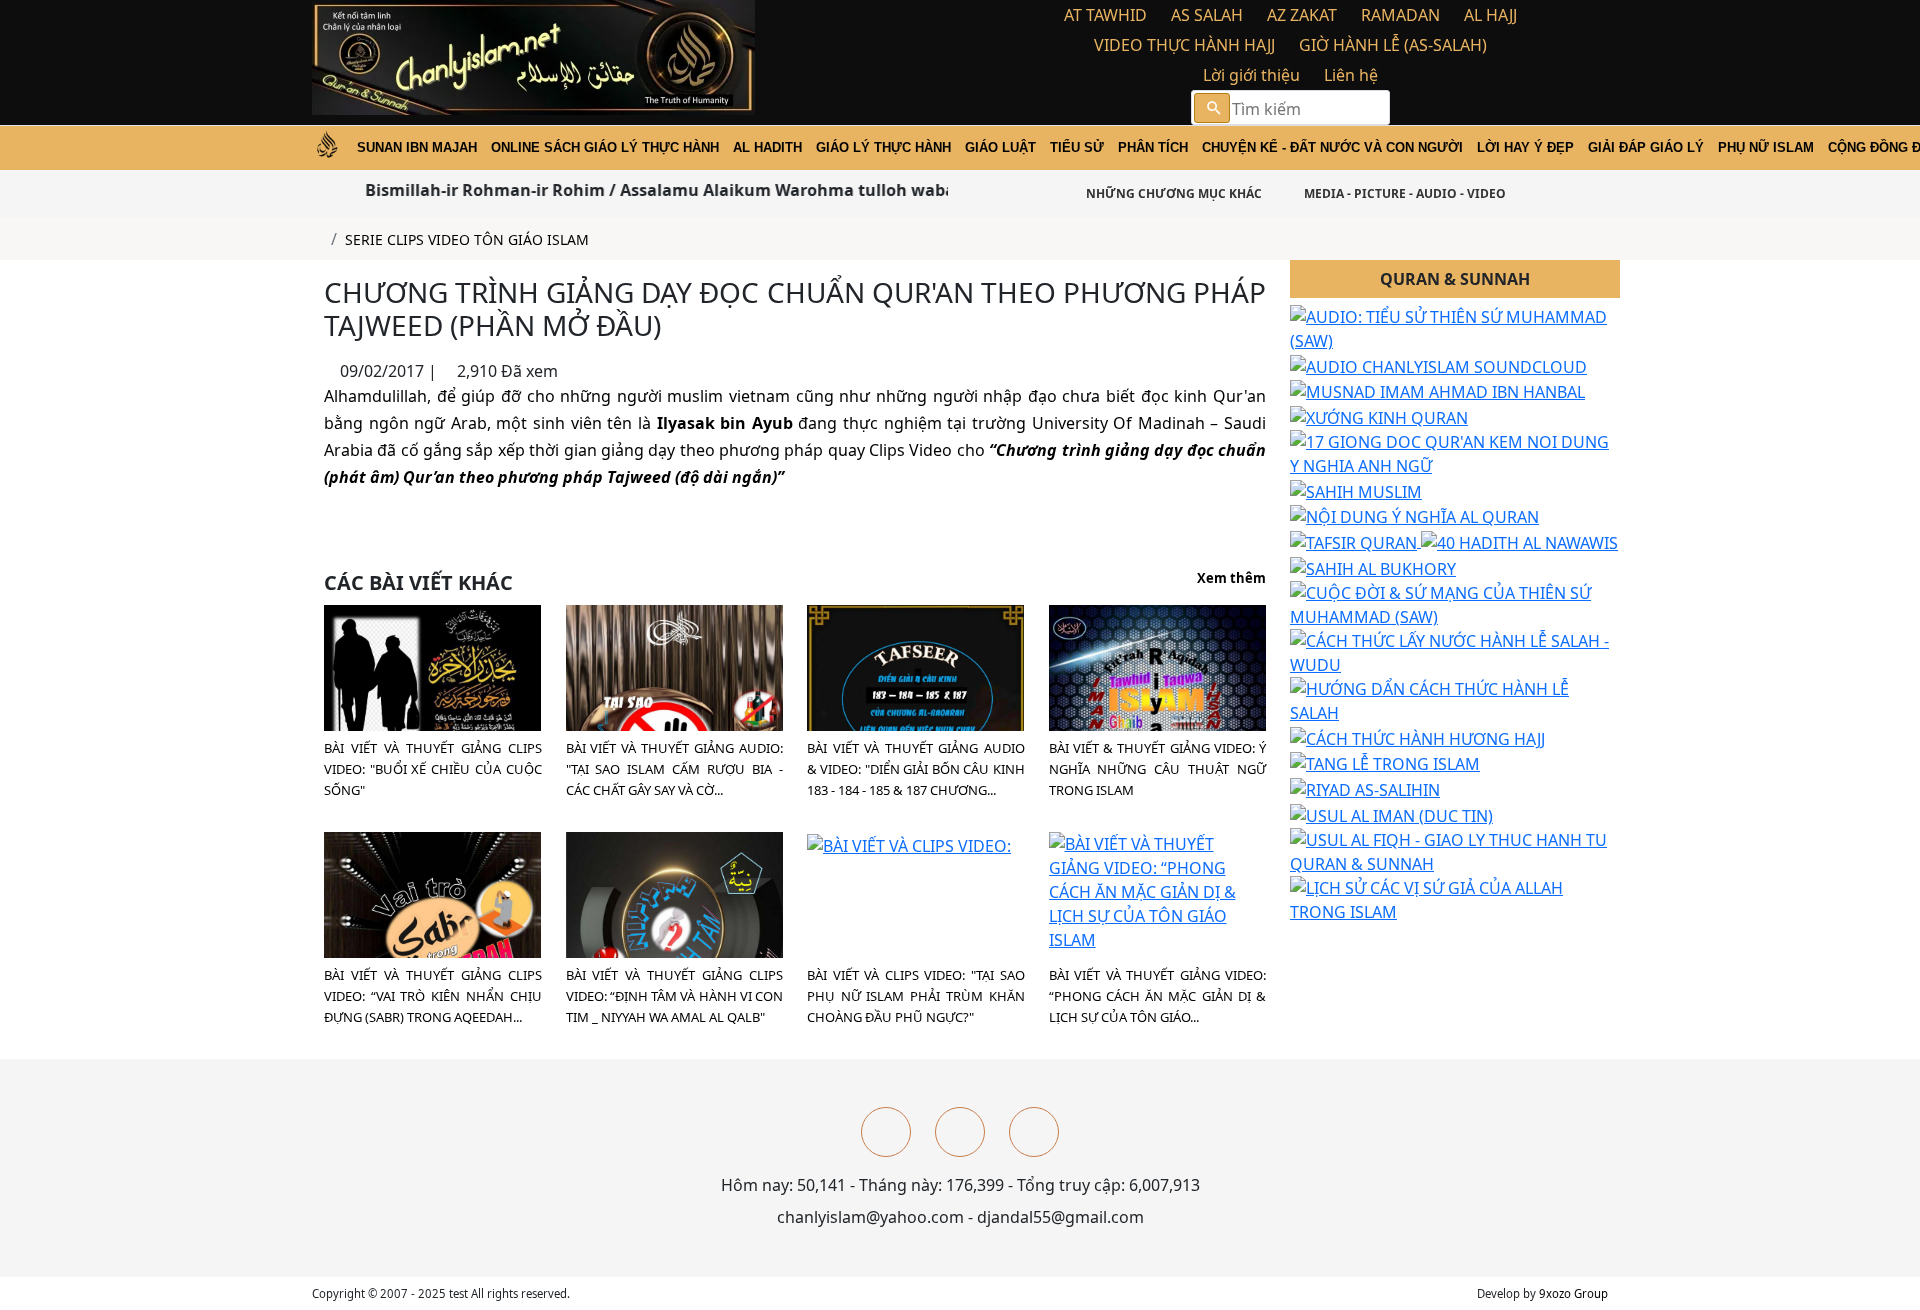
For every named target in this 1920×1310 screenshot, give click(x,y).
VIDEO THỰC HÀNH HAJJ (1184, 45)
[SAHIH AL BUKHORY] (1373, 567)
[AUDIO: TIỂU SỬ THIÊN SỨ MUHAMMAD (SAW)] (1455, 327)
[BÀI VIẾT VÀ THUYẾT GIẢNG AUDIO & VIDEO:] (915, 718)
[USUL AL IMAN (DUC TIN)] (1391, 814)
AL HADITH (767, 147)
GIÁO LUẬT (1000, 147)
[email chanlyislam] (1034, 1132)
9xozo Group (1573, 1293)
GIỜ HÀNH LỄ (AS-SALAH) (1393, 45)
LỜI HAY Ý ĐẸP (1525, 147)
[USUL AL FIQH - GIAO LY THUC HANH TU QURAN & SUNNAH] (1455, 850)
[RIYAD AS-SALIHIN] (1365, 788)
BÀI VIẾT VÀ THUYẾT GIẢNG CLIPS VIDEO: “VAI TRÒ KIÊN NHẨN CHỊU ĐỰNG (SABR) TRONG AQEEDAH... (433, 996)
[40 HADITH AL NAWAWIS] (1519, 541)
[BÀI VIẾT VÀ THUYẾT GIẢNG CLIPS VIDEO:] (432, 712)
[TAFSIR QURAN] (1355, 541)
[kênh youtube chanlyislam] (960, 1132)
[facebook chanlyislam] (886, 1132)
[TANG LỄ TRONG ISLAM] (1385, 763)
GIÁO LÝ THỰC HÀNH (883, 147)
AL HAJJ (1490, 15)
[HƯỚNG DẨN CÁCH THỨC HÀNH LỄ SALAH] (1455, 699)
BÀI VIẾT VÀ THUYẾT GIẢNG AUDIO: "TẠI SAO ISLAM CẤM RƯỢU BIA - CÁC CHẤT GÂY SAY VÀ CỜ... (675, 769)
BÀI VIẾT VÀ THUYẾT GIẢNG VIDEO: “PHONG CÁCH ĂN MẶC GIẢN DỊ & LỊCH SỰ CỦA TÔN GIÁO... (1158, 996)
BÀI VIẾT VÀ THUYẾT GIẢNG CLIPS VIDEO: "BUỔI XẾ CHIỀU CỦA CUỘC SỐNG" (433, 769)
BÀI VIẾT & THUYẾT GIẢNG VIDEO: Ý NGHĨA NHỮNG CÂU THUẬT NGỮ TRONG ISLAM (1158, 769)
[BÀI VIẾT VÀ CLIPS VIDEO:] (909, 844)
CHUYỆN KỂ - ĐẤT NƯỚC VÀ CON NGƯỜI (1332, 147)
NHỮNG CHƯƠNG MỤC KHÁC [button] (1172, 193)
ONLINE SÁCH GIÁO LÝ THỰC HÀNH (605, 147)
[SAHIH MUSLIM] (1356, 490)
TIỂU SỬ (1077, 147)
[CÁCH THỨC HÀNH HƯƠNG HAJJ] (1417, 737)
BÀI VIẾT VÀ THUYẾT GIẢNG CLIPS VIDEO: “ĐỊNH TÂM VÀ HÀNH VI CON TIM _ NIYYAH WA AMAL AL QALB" (675, 996)
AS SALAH (1207, 15)
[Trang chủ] (317, 239)
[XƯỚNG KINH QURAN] (1379, 416)
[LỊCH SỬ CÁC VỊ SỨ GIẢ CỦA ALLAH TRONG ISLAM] (1455, 898)
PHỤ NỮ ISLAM (1766, 147)
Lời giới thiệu (1251, 75)
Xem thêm (1231, 579)
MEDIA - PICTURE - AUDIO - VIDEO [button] (1403, 193)
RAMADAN (1400, 15)
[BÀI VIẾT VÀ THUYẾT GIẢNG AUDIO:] (674, 722)
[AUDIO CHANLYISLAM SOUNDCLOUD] (1438, 365)
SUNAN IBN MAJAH (417, 147)
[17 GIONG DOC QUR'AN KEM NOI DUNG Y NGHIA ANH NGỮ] (1455, 452)
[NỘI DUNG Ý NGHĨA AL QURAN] (1414, 516)
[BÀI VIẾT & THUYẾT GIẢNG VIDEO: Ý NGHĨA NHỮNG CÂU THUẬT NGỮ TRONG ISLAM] (1157, 721)
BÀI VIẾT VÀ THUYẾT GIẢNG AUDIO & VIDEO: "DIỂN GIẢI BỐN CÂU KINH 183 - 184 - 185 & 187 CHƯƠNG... (916, 769)
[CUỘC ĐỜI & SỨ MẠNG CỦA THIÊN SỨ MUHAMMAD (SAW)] (1455, 603)
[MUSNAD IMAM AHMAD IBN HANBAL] (1437, 391)
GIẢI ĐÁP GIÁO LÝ (1646, 147)
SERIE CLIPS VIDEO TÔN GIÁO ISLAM (467, 239)
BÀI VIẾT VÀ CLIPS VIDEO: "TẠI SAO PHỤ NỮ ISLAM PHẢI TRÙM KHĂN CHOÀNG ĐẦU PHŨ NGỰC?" (916, 996)
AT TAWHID (1105, 15)
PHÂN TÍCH (1153, 147)
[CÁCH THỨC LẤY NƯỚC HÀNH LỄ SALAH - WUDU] (1455, 651)
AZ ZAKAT (1302, 15)
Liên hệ (1351, 75)
